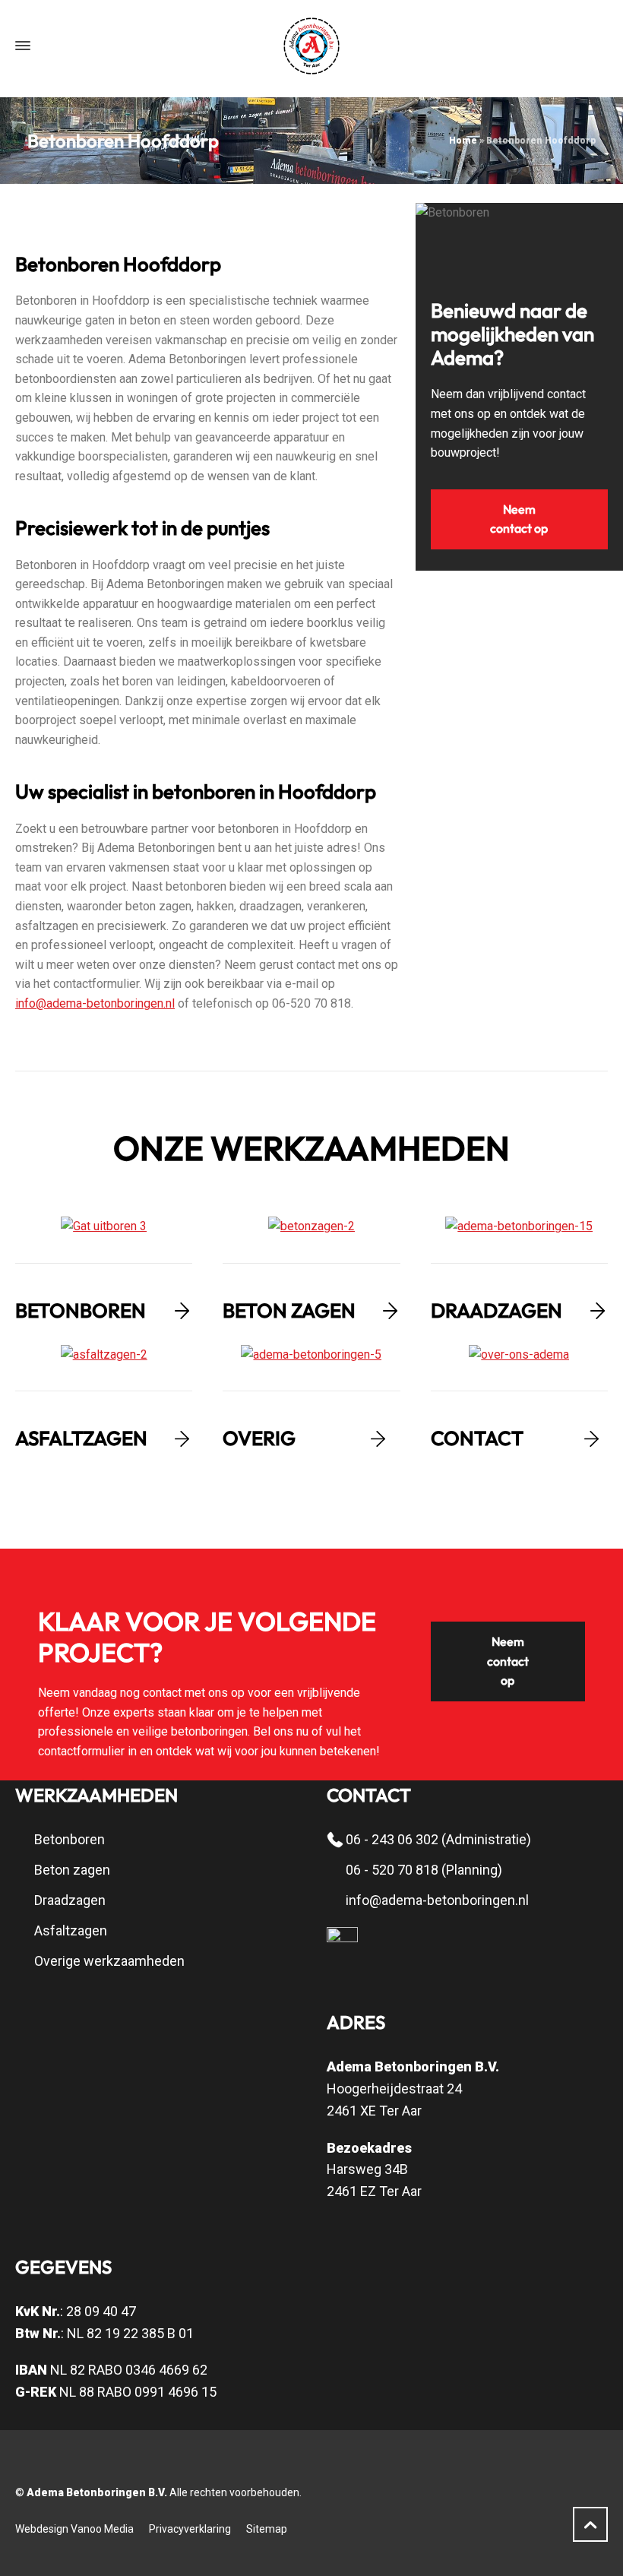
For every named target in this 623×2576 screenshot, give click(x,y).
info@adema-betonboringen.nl (95, 1003)
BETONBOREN (81, 1310)
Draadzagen (70, 1900)
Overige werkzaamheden (109, 1961)
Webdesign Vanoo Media (74, 2529)
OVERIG (259, 1438)
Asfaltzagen (71, 1930)
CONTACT (477, 1438)
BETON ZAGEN (289, 1310)
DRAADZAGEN (497, 1310)
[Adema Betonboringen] (311, 46)
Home (463, 141)
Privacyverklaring (190, 2529)
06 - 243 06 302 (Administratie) (438, 1839)
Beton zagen (72, 1870)
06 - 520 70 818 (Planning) (424, 1870)
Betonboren (70, 1839)
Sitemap (267, 2529)
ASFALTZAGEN (81, 1438)
